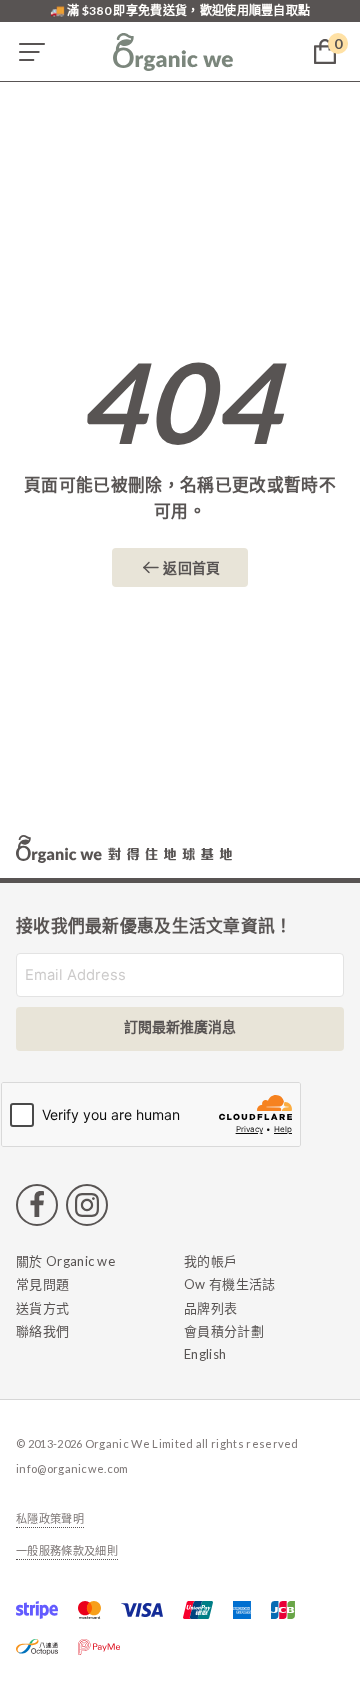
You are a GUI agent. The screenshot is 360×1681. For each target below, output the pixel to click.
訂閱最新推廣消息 (180, 1026)
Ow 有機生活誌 (230, 1284)
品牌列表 (210, 1308)
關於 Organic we (65, 1261)
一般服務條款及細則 (67, 1551)
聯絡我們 (42, 1331)
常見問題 (42, 1284)
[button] (32, 52)
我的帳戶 (210, 1261)
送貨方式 (42, 1308)
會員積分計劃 (224, 1331)
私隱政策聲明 (50, 1519)
